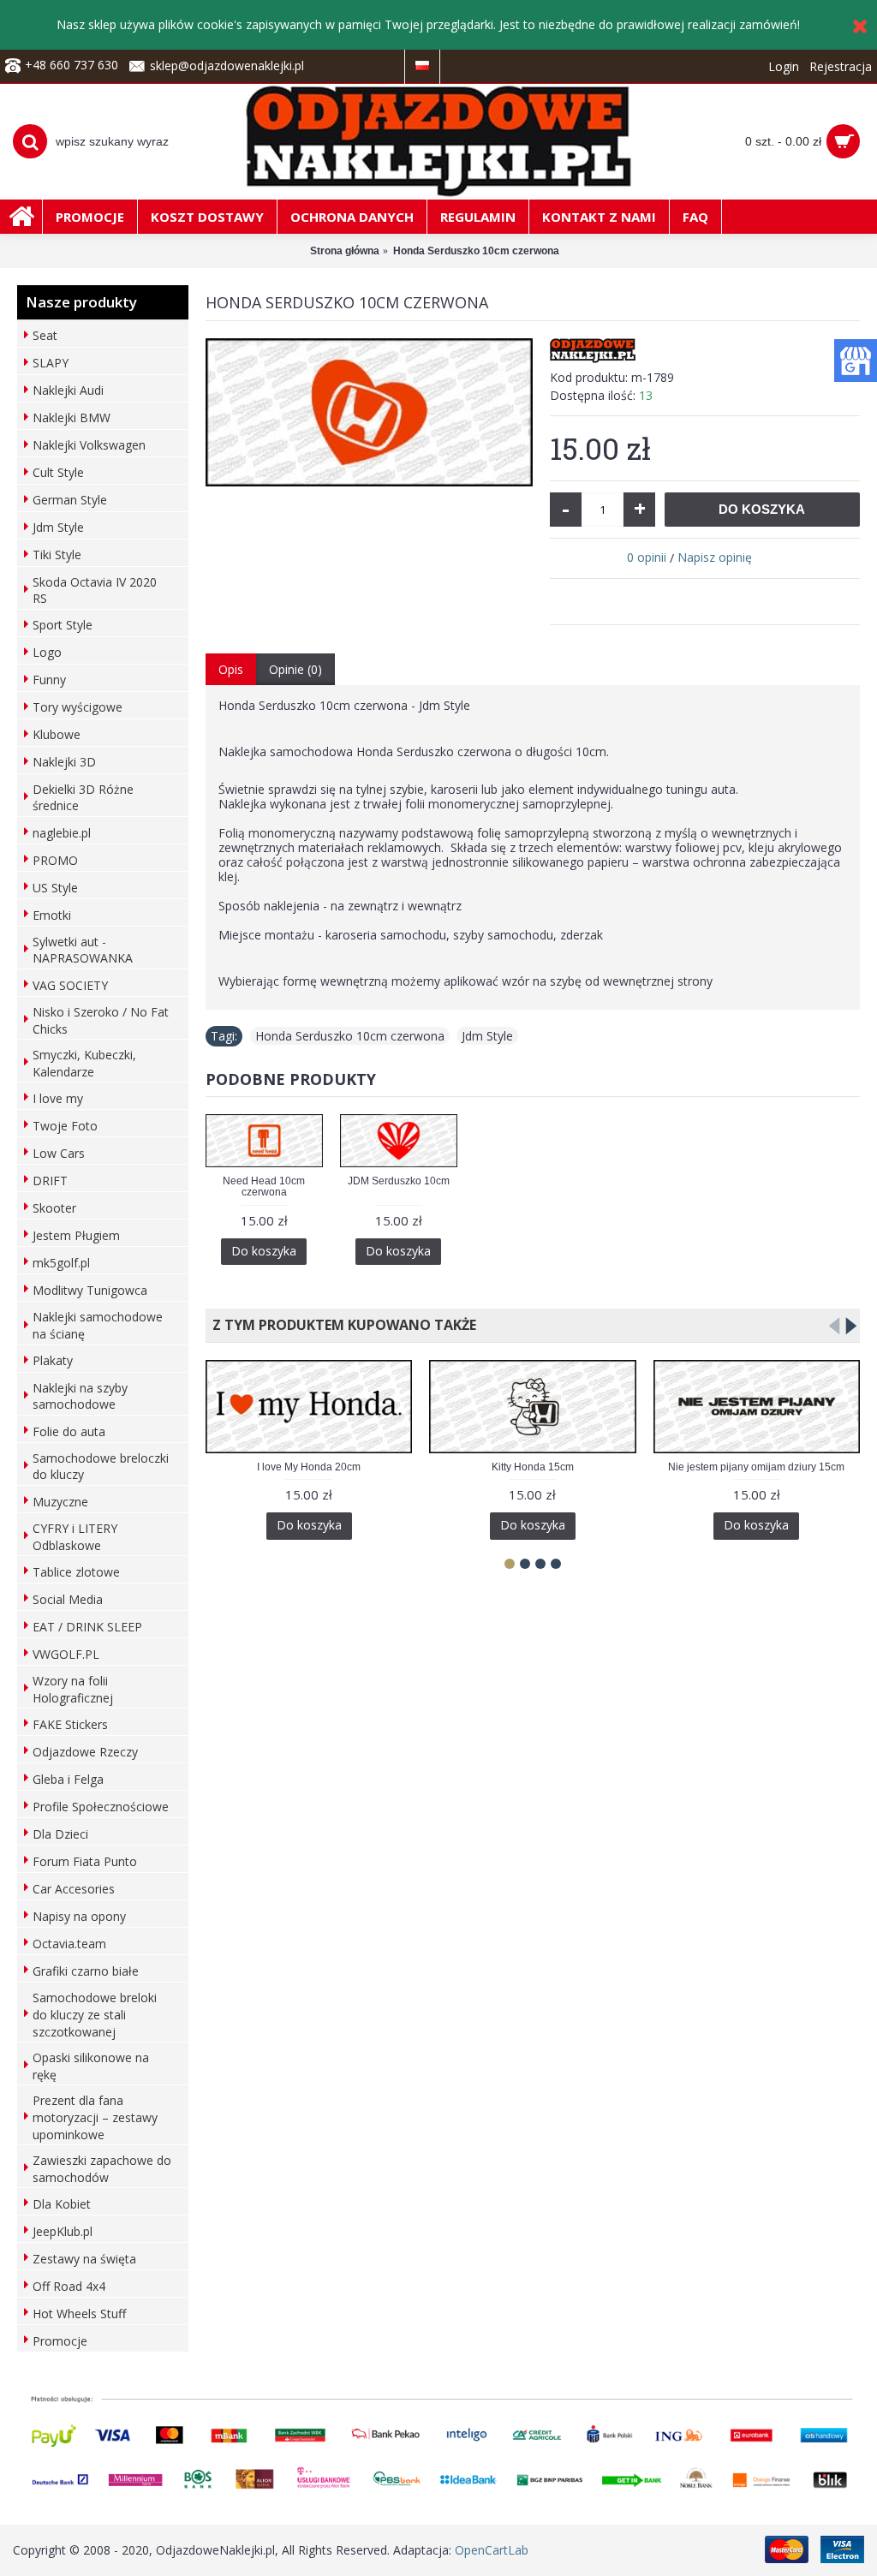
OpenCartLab (492, 2550)
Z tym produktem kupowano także (341, 1325)
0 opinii (647, 557)
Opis (231, 669)
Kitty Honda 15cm (533, 1467)
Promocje (60, 2341)
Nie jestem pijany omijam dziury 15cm (756, 1467)
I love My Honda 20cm (309, 1467)
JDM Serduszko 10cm (399, 1181)
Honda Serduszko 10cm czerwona (350, 1036)
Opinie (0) (295, 669)
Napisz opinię (715, 557)
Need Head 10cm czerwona (264, 1187)
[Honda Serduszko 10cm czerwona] (369, 412)
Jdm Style (487, 1036)
